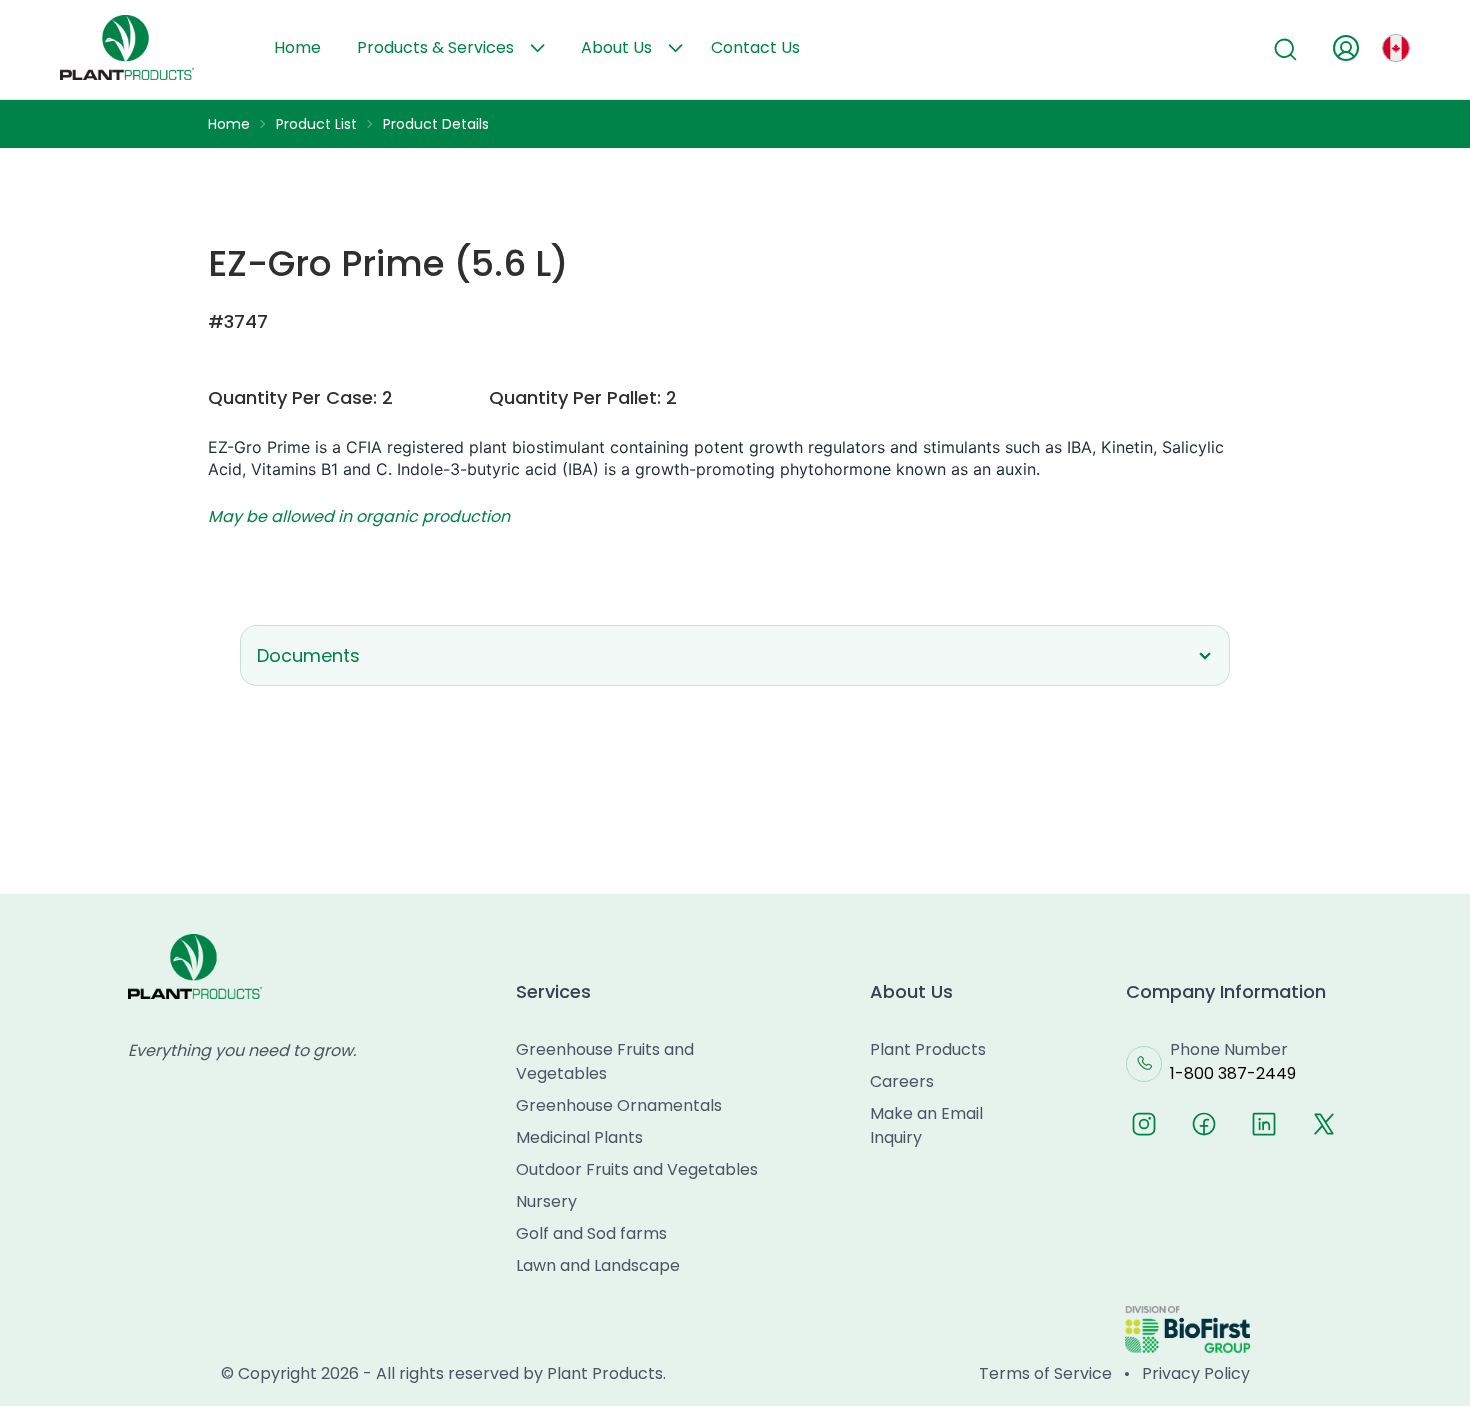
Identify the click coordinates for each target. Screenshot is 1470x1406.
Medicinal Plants (579, 1137)
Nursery (546, 1201)
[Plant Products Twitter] (1324, 1124)
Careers (902, 1081)
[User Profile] (1346, 48)
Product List (316, 124)
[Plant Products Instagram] (1144, 1124)
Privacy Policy (1196, 1373)
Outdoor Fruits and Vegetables (637, 1169)
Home (297, 47)
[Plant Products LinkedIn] (1264, 1124)
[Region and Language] (1396, 48)
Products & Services (435, 47)
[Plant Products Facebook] (1204, 1124)
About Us (616, 47)
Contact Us (755, 47)
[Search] (1286, 50)
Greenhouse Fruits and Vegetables (605, 1061)
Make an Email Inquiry (926, 1125)
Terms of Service (1045, 1373)
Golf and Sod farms (591, 1233)
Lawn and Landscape (598, 1265)
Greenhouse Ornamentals (619, 1105)
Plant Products (928, 1049)
